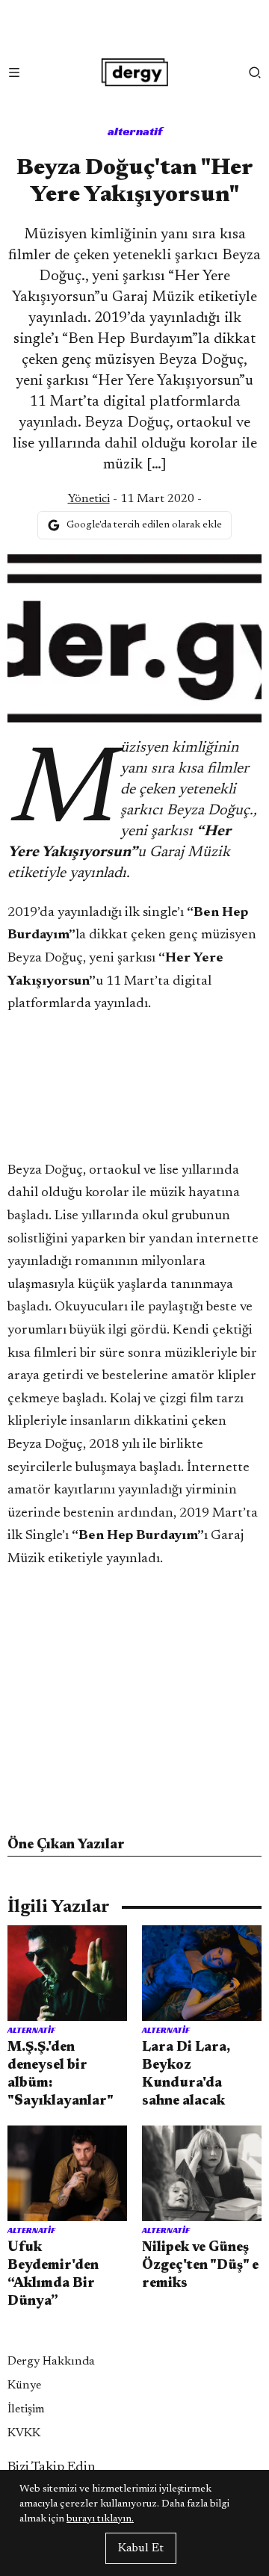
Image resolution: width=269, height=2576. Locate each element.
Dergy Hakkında (51, 2362)
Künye (24, 2385)
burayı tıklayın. (100, 2519)
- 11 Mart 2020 (131, 499)
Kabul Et (141, 2548)
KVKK (24, 2433)
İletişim (26, 2409)
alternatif (135, 131)
